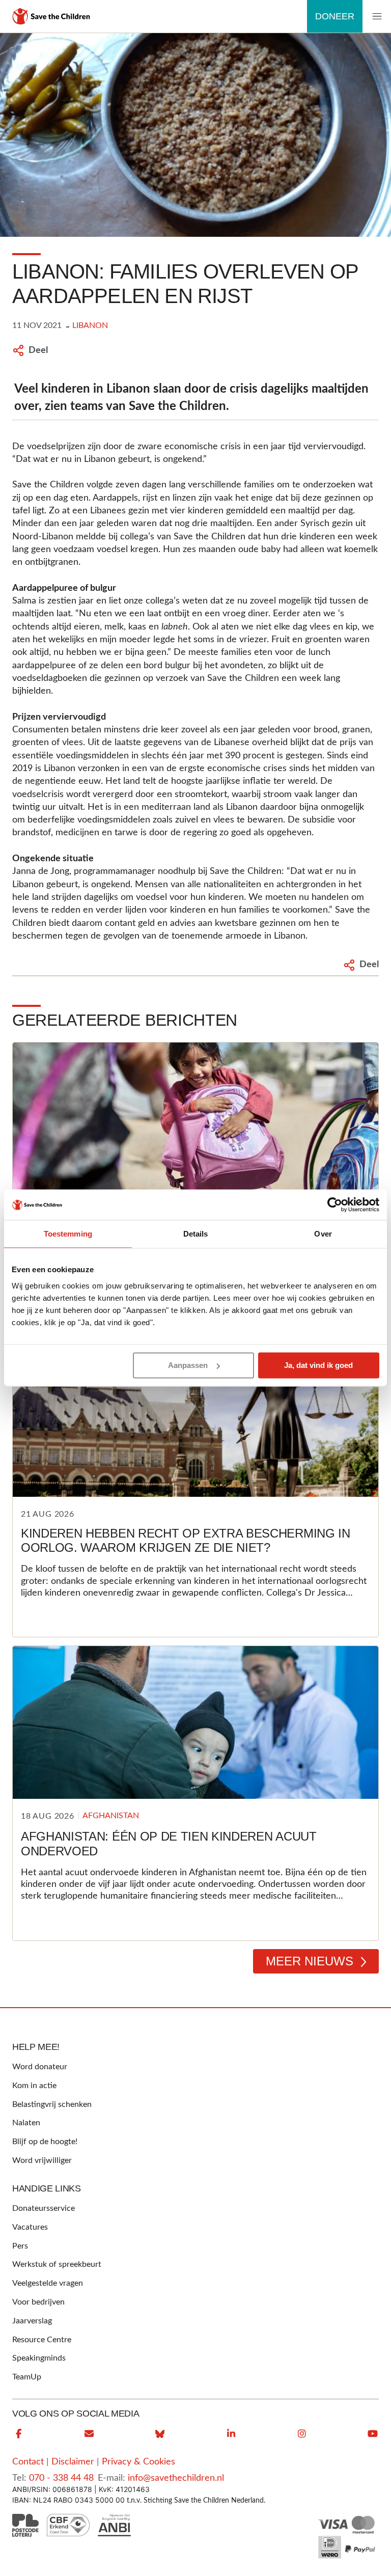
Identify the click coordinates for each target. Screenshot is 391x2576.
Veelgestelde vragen (48, 2283)
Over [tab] (323, 1234)
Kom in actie (34, 2086)
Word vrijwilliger (42, 2160)
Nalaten (26, 2123)
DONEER (335, 16)
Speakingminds (39, 2358)
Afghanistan (111, 1816)
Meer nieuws (310, 1961)
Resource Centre (42, 2340)
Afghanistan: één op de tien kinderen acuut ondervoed (169, 1844)
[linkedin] (231, 2434)
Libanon (90, 325)
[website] (160, 2434)
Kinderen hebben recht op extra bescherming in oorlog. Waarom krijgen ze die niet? (186, 1541)
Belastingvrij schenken (52, 2104)
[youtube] (373, 2434)
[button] (377, 17)
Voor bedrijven (38, 2302)
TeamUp (27, 2377)
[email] (89, 2434)
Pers (20, 2246)
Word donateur (40, 2067)
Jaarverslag (32, 2321)
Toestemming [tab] (68, 1234)
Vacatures (30, 2227)
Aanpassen (188, 1365)
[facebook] (18, 2434)
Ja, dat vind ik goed (318, 1365)
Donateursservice (44, 2208)
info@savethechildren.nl (176, 2478)
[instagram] (302, 2434)
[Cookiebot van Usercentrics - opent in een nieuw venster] (335, 1204)
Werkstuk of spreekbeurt (57, 2264)
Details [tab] (196, 1234)
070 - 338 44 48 (61, 2478)
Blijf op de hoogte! (45, 2142)
